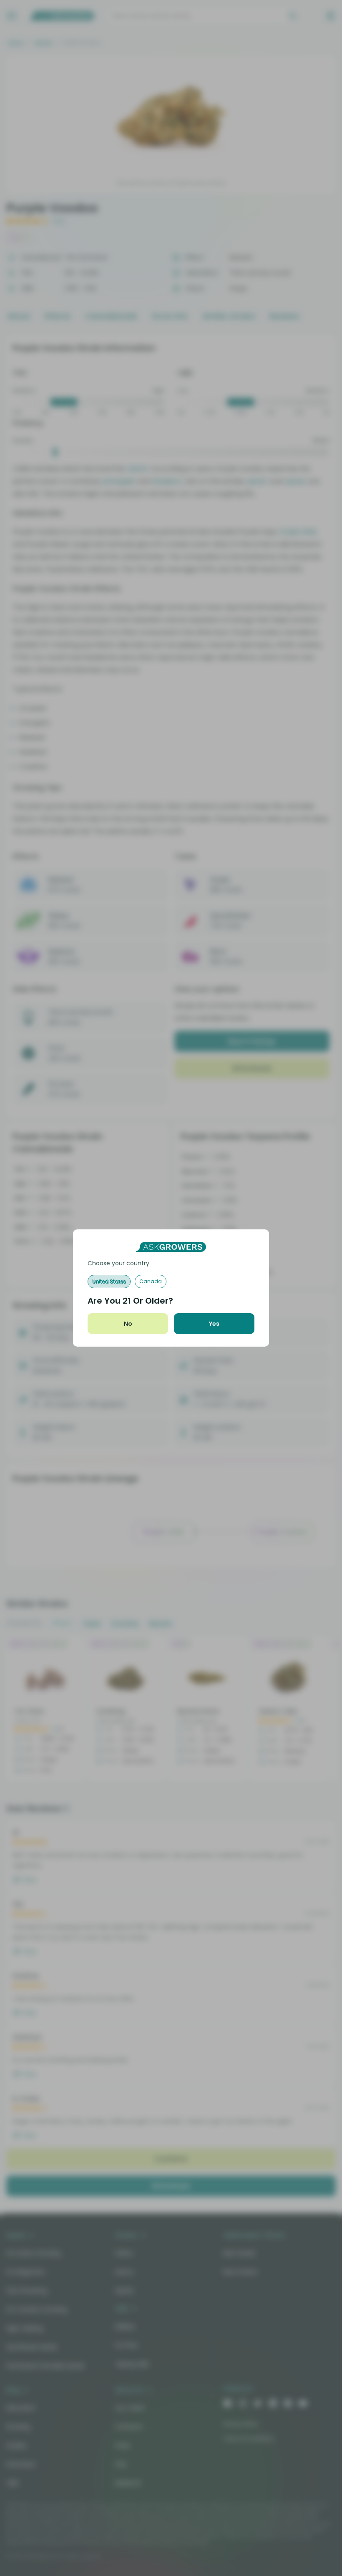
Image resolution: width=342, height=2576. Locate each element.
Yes (214, 1324)
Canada (151, 1281)
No (128, 1324)
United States (109, 1281)
